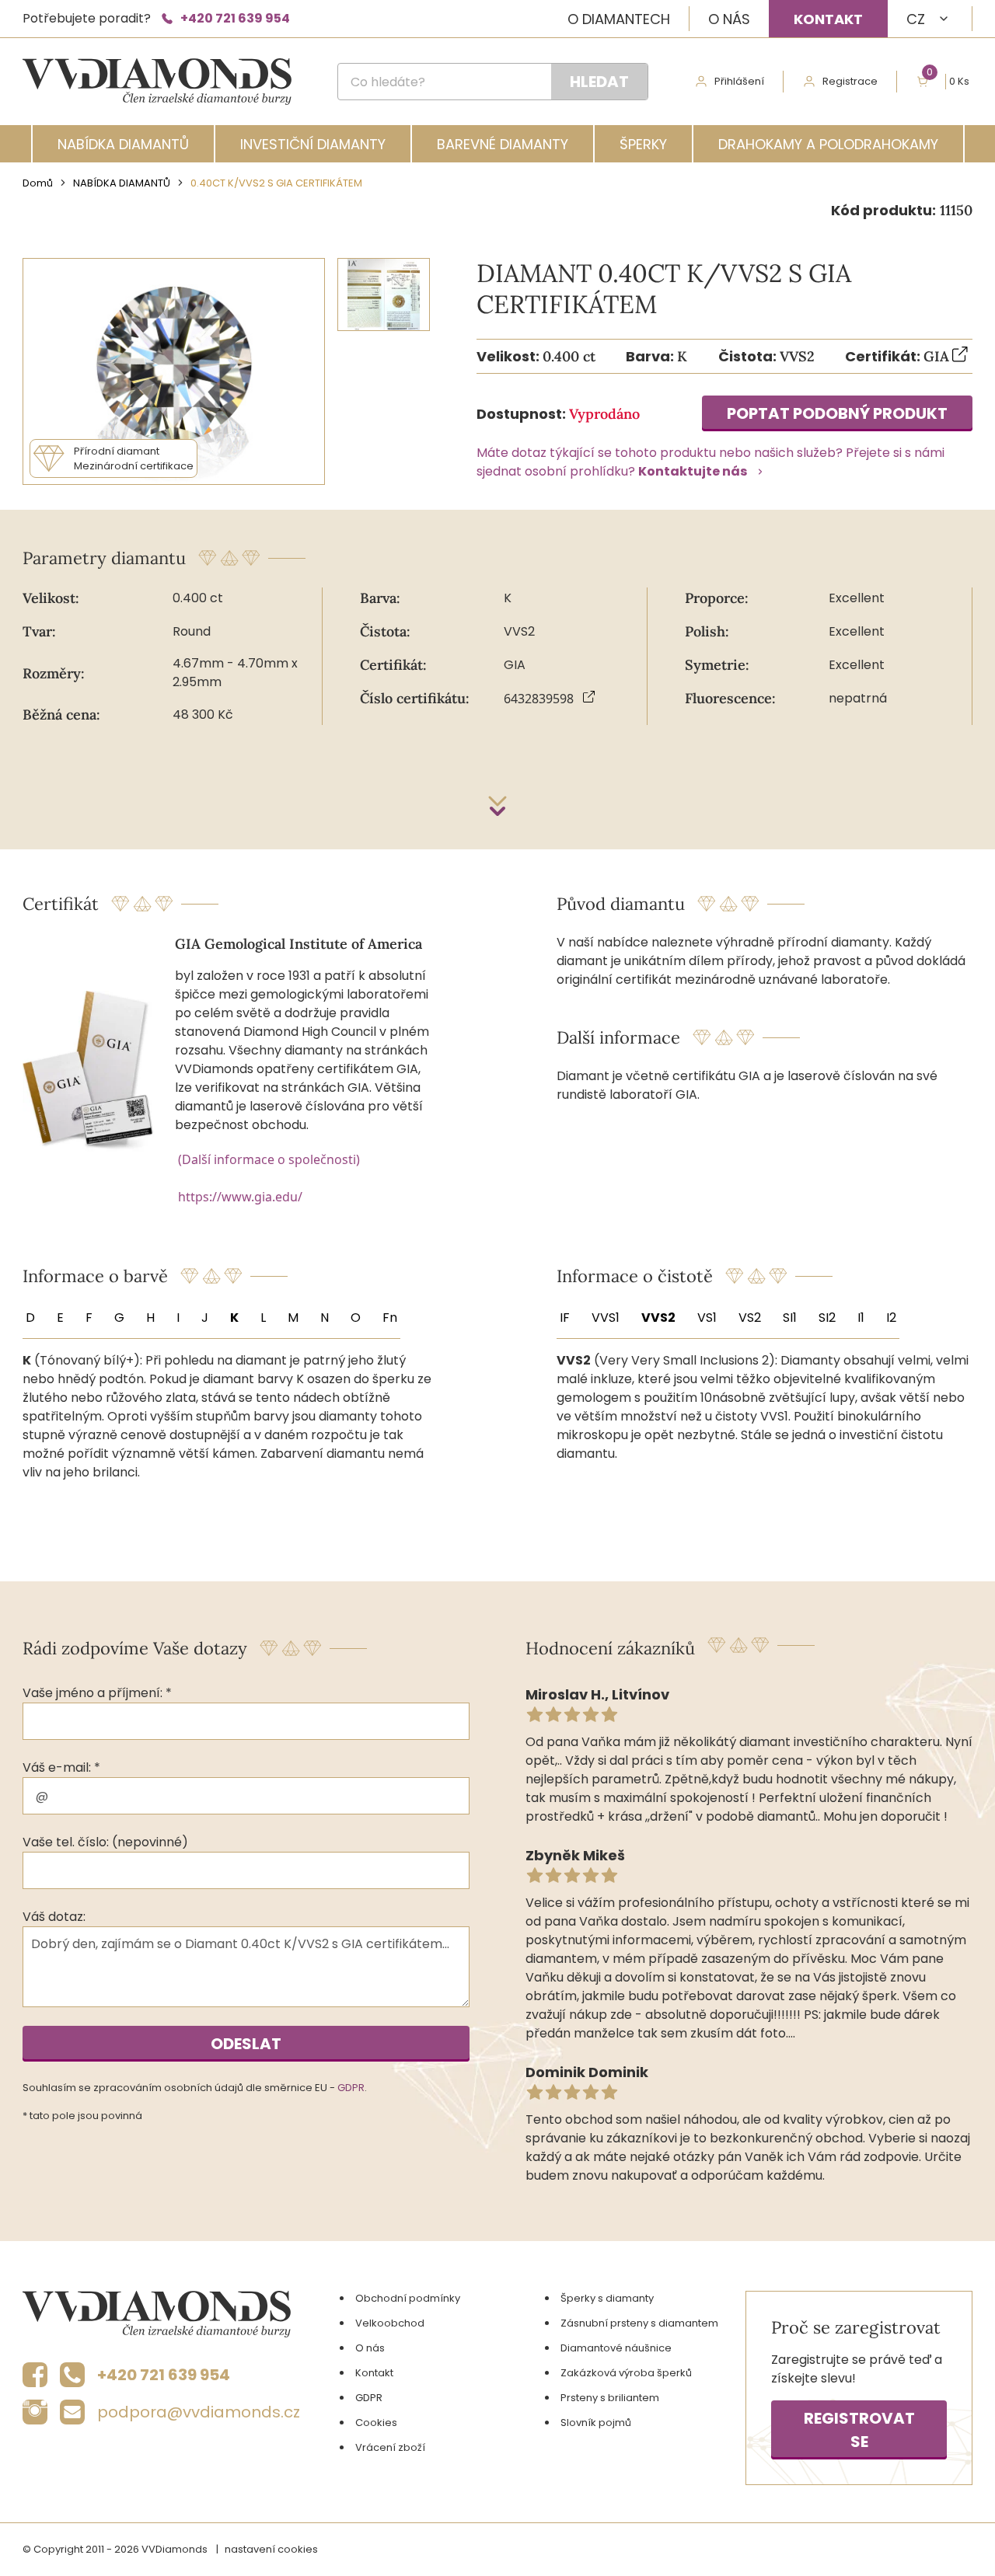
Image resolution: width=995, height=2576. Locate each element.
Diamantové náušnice (616, 2348)
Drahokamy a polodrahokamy (828, 144)
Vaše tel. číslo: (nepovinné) (105, 1842)
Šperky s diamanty (607, 2298)
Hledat (599, 82)
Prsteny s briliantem (610, 2398)
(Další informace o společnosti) (269, 1159)
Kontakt (828, 19)
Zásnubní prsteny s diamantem (639, 2323)
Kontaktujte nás (693, 471)
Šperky (643, 144)
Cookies (376, 2423)
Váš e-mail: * (61, 1767)
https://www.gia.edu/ (240, 1197)
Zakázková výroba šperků (626, 2373)
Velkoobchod (390, 2323)
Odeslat (246, 2044)
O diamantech (619, 19)
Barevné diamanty (503, 144)
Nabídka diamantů (123, 144)
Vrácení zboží (390, 2447)
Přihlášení (739, 81)
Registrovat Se (859, 2430)
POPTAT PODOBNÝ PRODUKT (837, 413)
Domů (38, 183)
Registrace (850, 81)
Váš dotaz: (54, 1917)
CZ (916, 19)
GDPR (351, 2088)
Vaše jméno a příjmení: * (97, 1693)
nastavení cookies (271, 2549)
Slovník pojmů (596, 2423)
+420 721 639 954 (235, 18)
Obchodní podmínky (408, 2298)
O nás (729, 19)
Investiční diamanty (313, 144)
